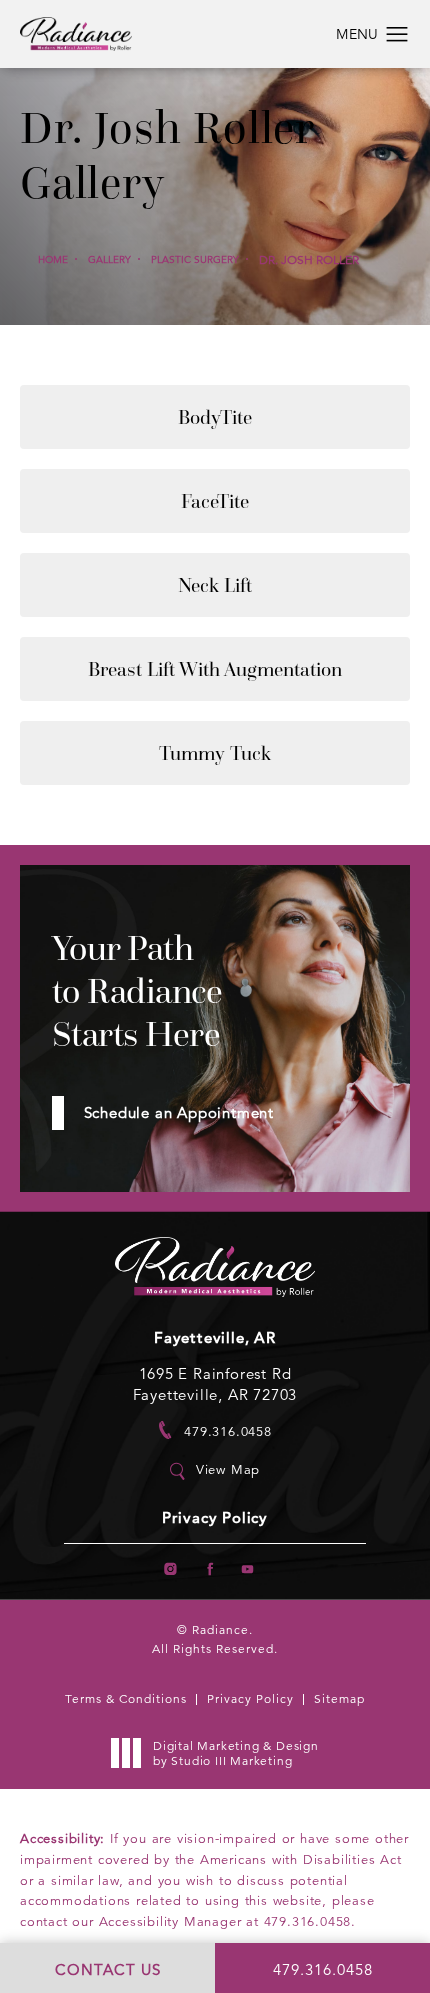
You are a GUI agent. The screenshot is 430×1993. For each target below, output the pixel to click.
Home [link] (53, 259)
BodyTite (215, 417)
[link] (215, 1430)
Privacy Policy (215, 1518)
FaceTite (215, 501)
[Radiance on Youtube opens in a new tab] (247, 1568)
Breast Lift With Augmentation (215, 669)
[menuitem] (170, 1568)
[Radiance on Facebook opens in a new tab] (209, 1568)
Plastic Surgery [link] (195, 259)
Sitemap (339, 1698)
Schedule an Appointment (179, 1112)
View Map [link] (228, 1470)
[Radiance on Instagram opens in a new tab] (170, 1568)
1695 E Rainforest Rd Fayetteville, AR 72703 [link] (215, 1384)
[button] (397, 35)
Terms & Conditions (126, 1698)
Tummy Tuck (215, 753)
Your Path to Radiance (137, 991)
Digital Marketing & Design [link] (236, 1753)
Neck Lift (215, 585)
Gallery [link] (109, 259)
